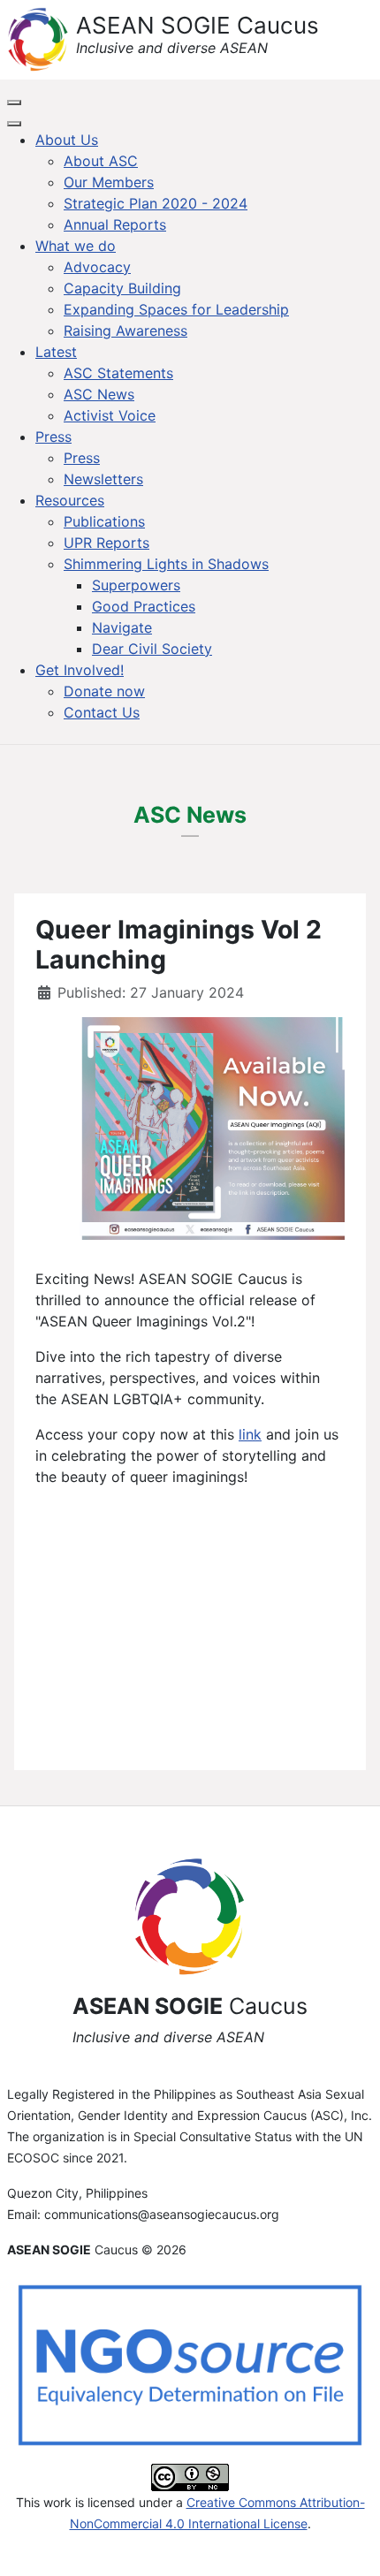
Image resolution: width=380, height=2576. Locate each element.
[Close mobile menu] (14, 124)
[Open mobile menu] (14, 103)
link (250, 1434)
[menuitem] (67, 140)
